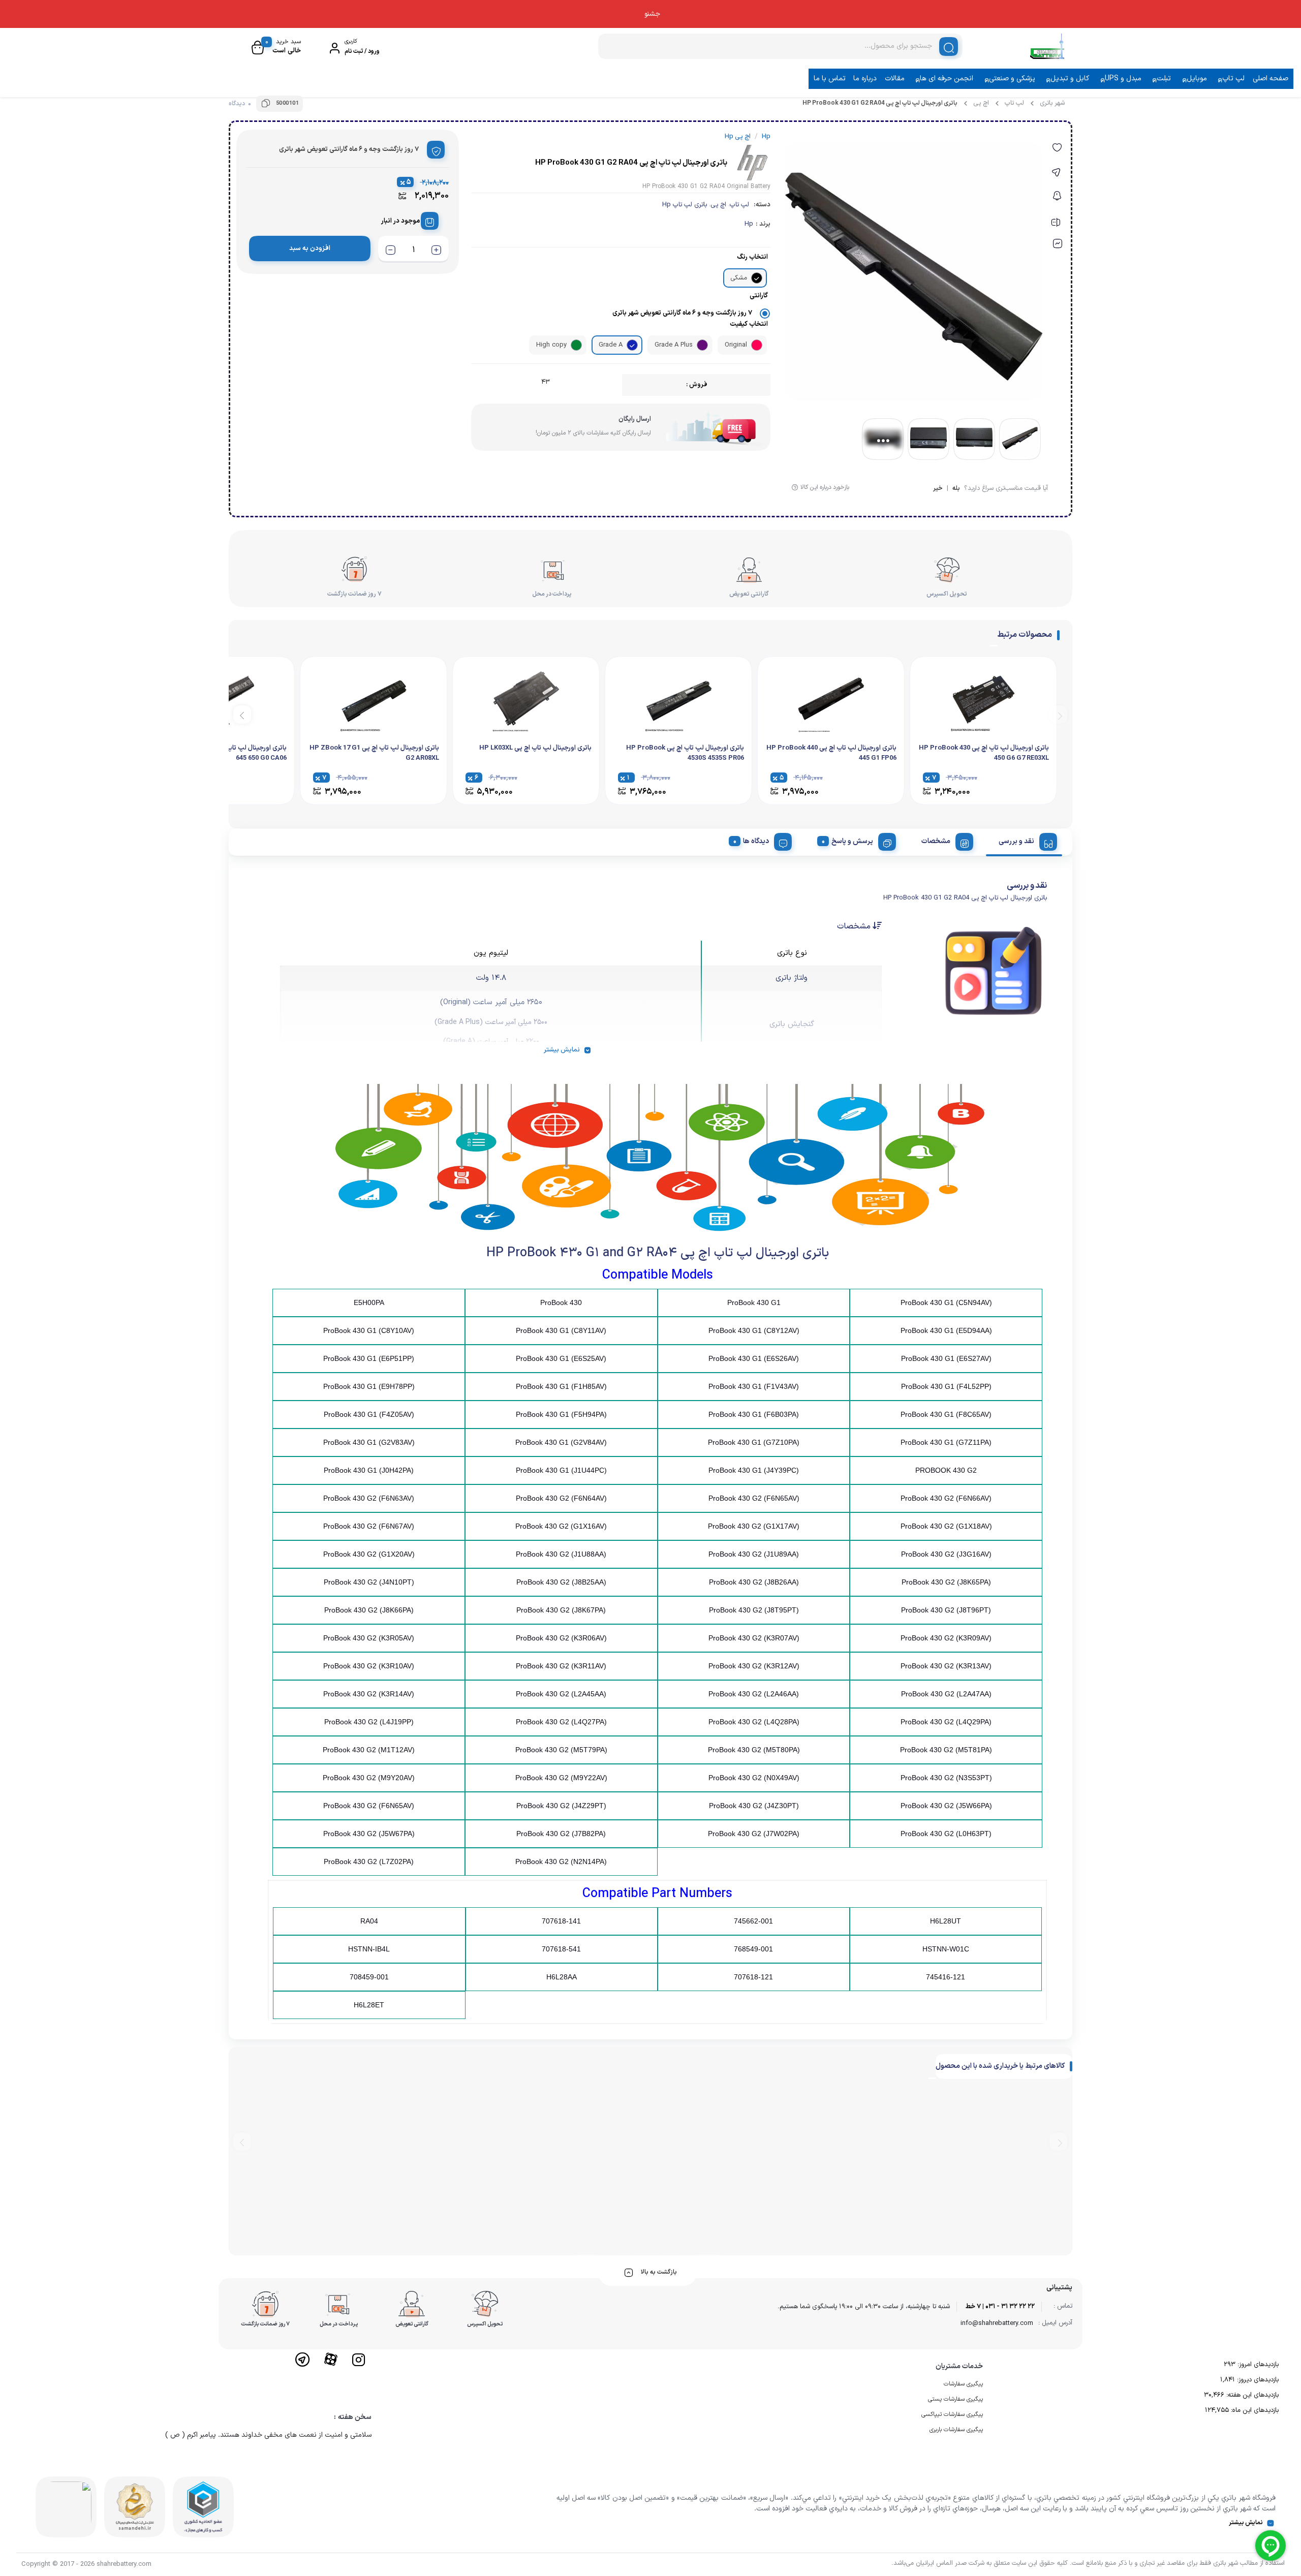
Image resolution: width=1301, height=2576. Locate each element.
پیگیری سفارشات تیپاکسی (952, 2414)
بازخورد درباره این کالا (825, 487)
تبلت (1164, 79)
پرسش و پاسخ (852, 841)
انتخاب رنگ (752, 257)
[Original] (757, 345)
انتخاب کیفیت (749, 324)
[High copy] (576, 345)
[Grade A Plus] (702, 345)
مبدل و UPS (1123, 79)
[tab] (1024, 840)
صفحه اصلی (1271, 79)
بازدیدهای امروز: (1257, 2365)
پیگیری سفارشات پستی (955, 2399)
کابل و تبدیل (1070, 79)
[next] (242, 715)
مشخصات (936, 841)
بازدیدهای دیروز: (1257, 2380)
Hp (749, 224)
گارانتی (759, 296)
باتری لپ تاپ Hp (685, 205)
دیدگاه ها (756, 841)
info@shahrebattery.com (997, 2323)
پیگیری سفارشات (963, 2384)
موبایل (1197, 79)
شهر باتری (1052, 103)
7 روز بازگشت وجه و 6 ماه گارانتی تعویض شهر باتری (682, 313)
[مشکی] (757, 278)
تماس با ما (830, 79)
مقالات (895, 79)
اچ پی (981, 103)
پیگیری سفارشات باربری (956, 2430)
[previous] (1058, 715)
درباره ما (865, 79)
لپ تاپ (1233, 79)
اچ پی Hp (738, 137)
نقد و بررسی (1016, 841)
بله (956, 489)
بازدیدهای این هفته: (1251, 2395)
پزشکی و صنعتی (1012, 79)
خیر (938, 489)
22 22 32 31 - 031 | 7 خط (1000, 2307)
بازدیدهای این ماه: (1254, 2410)
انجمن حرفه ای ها (947, 79)
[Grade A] (632, 345)
